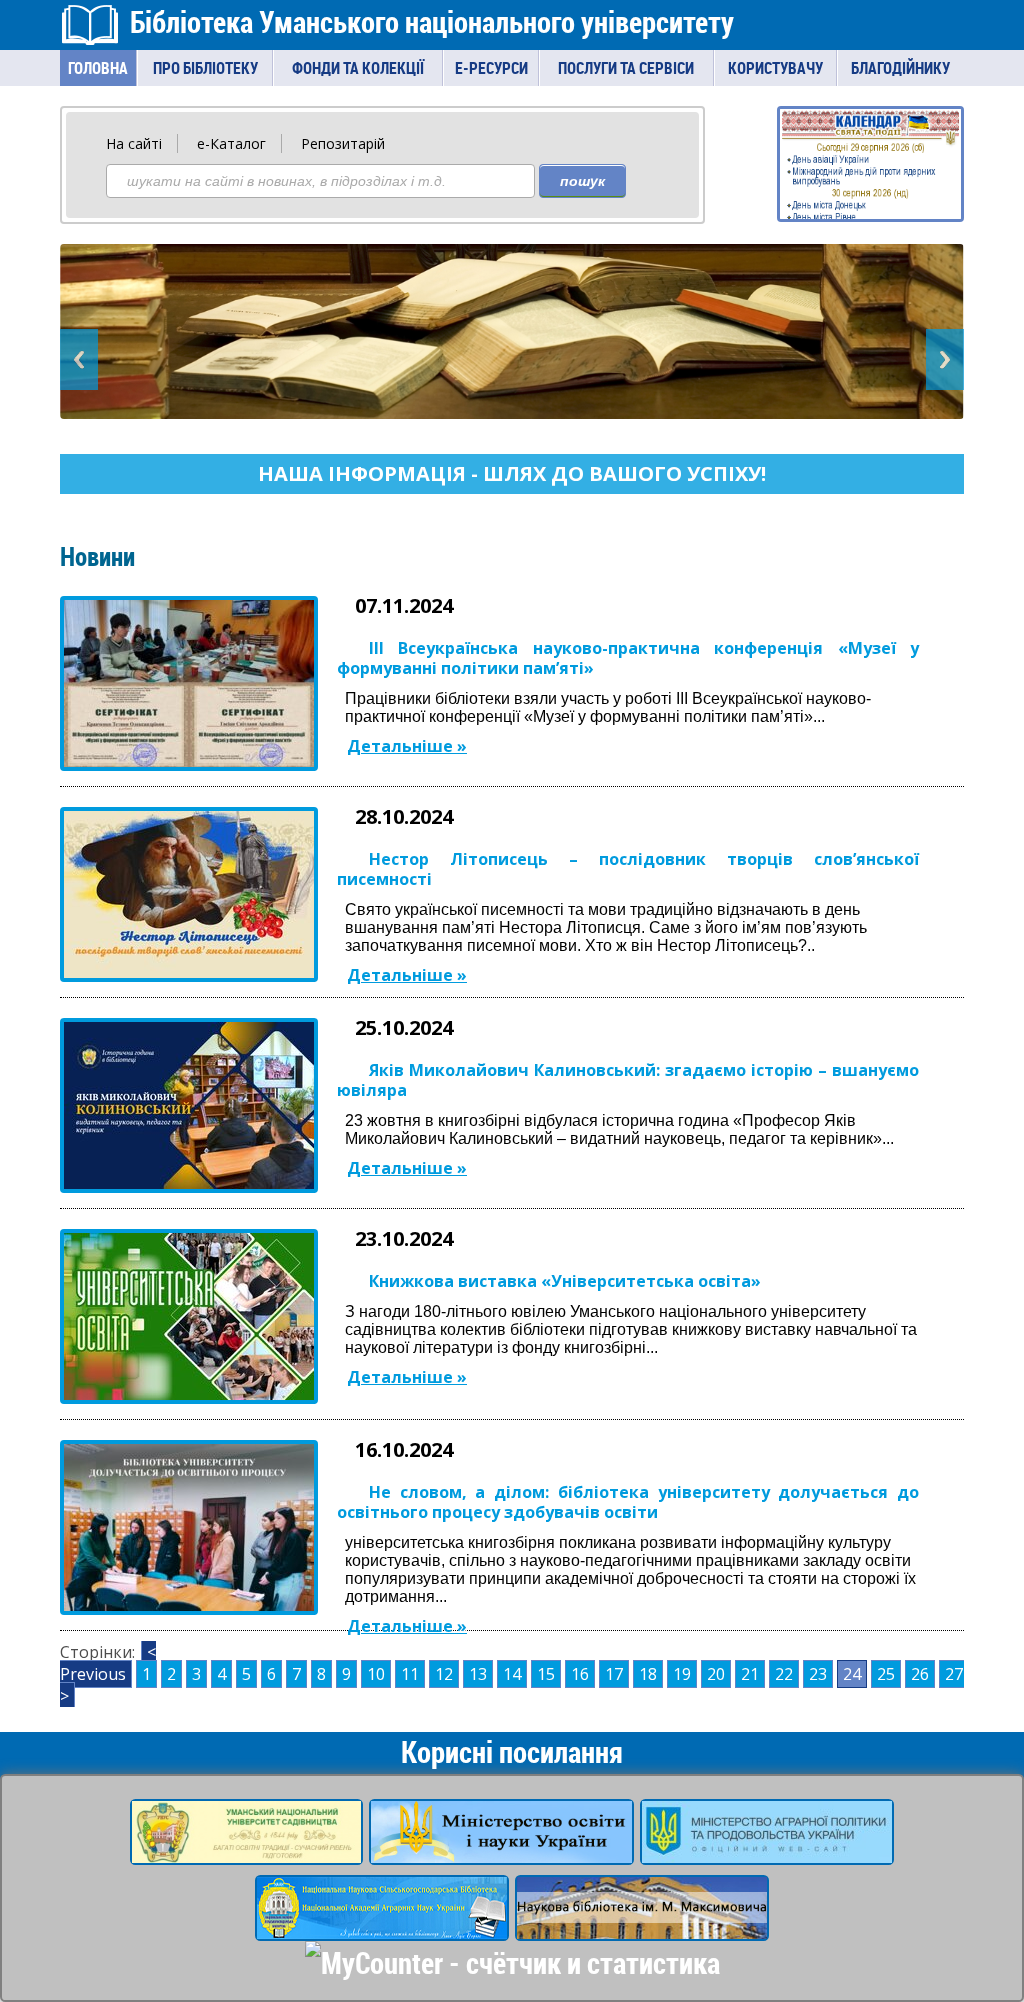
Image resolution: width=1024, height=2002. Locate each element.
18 (648, 1674)
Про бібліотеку (205, 68)
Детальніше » (407, 746)
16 (580, 1674)
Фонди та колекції (358, 68)
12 (444, 1674)
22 (784, 1674)
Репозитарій (343, 143)
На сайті (134, 143)
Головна (98, 68)
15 (546, 1674)
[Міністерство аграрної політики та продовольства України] (767, 1852)
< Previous (108, 1663)
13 (478, 1674)
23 (818, 1674)
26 (920, 1674)
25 (886, 1674)
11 (410, 1674)
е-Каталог (231, 143)
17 (614, 1674)
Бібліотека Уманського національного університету (432, 22)
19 (682, 1674)
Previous (79, 359)
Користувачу (775, 68)
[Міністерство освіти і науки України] (501, 1852)
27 (954, 1674)
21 (750, 1674)
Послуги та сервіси (626, 68)
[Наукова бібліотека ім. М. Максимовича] (642, 1928)
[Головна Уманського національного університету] (246, 1852)
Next (945, 359)
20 (716, 1674)
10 (376, 1674)
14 (512, 1674)
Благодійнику (900, 68)
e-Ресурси (491, 68)
